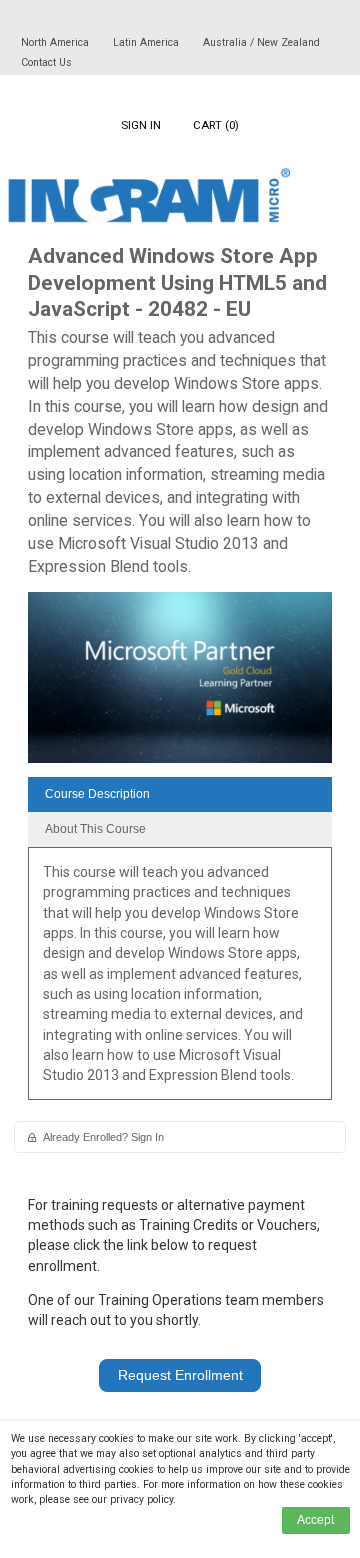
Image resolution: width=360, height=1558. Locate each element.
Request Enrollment (180, 1375)
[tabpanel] (180, 980)
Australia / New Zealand (261, 42)
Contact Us (46, 62)
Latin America (147, 42)
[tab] (180, 794)
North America (56, 42)
